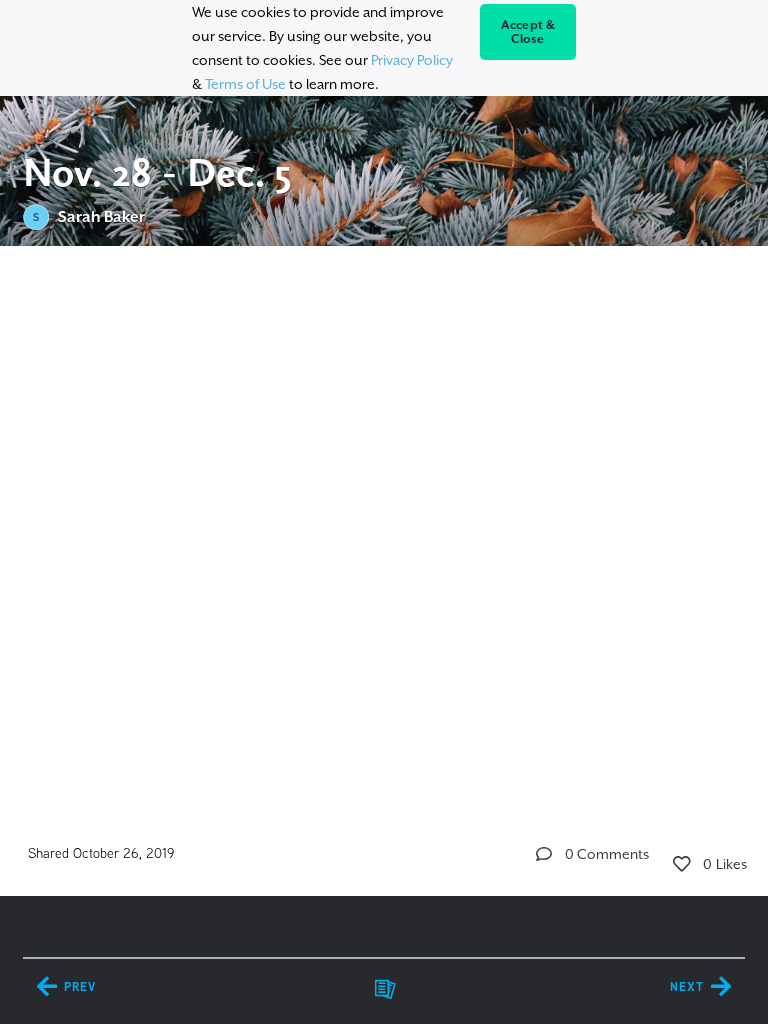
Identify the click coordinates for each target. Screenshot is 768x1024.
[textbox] (384, 386)
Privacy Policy (412, 60)
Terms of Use (245, 84)
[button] (544, 854)
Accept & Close (528, 32)
